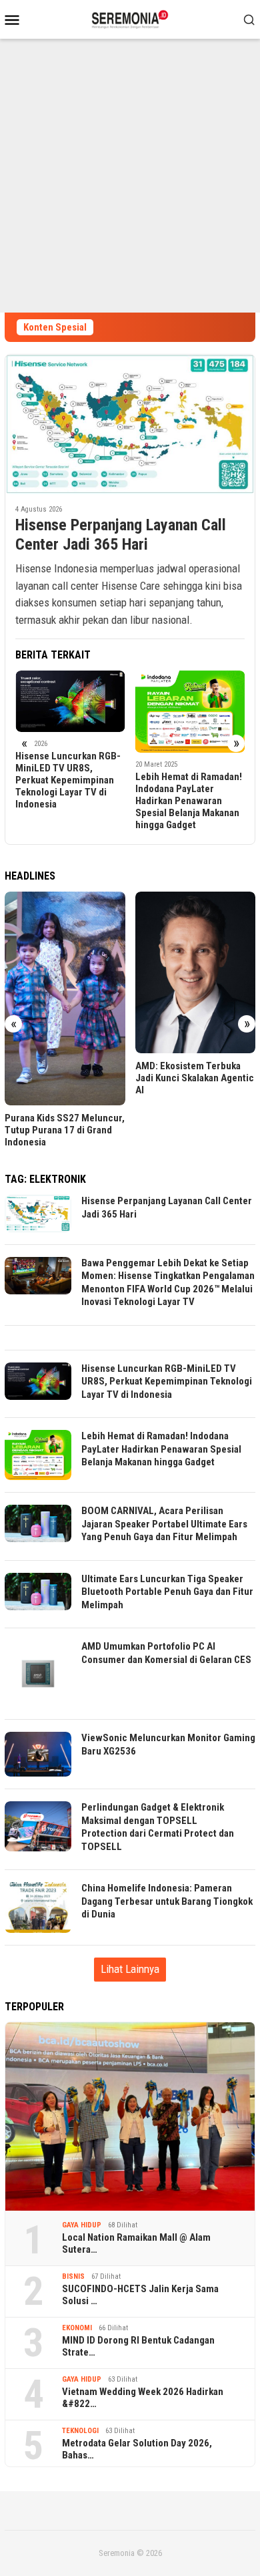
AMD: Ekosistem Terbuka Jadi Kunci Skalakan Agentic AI (195, 1078)
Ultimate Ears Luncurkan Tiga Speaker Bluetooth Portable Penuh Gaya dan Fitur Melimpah (167, 1592)
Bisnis (73, 2276)
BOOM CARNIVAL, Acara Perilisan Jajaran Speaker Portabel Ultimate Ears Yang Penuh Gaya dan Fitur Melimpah (164, 1524)
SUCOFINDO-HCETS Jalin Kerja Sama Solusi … (140, 2295)
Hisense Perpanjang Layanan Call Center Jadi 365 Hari (121, 535)
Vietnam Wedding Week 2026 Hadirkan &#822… (143, 2398)
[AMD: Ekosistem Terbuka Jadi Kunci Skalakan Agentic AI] (196, 972)
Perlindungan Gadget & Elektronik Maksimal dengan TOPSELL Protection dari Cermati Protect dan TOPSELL (158, 1827)
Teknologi (80, 2431)
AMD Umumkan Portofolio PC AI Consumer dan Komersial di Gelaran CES (166, 1653)
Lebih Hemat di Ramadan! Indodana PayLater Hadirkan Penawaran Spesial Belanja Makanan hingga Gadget (189, 801)
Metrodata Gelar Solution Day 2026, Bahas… (137, 2449)
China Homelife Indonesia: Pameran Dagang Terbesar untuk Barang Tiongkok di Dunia (167, 1901)
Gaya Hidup (82, 2225)
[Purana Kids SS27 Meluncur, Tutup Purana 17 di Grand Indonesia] (65, 999)
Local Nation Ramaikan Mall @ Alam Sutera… (136, 2243)
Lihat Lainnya (130, 1969)
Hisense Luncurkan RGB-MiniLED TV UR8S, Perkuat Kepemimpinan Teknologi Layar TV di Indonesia (68, 780)
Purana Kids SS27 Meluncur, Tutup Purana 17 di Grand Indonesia (65, 1130)
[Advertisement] (130, 176)
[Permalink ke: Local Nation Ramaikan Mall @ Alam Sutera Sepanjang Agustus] (130, 2117)
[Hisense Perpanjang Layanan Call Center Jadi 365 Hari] (130, 424)
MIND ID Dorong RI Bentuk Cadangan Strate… (138, 2346)
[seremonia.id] (130, 18)
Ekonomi (77, 2328)
